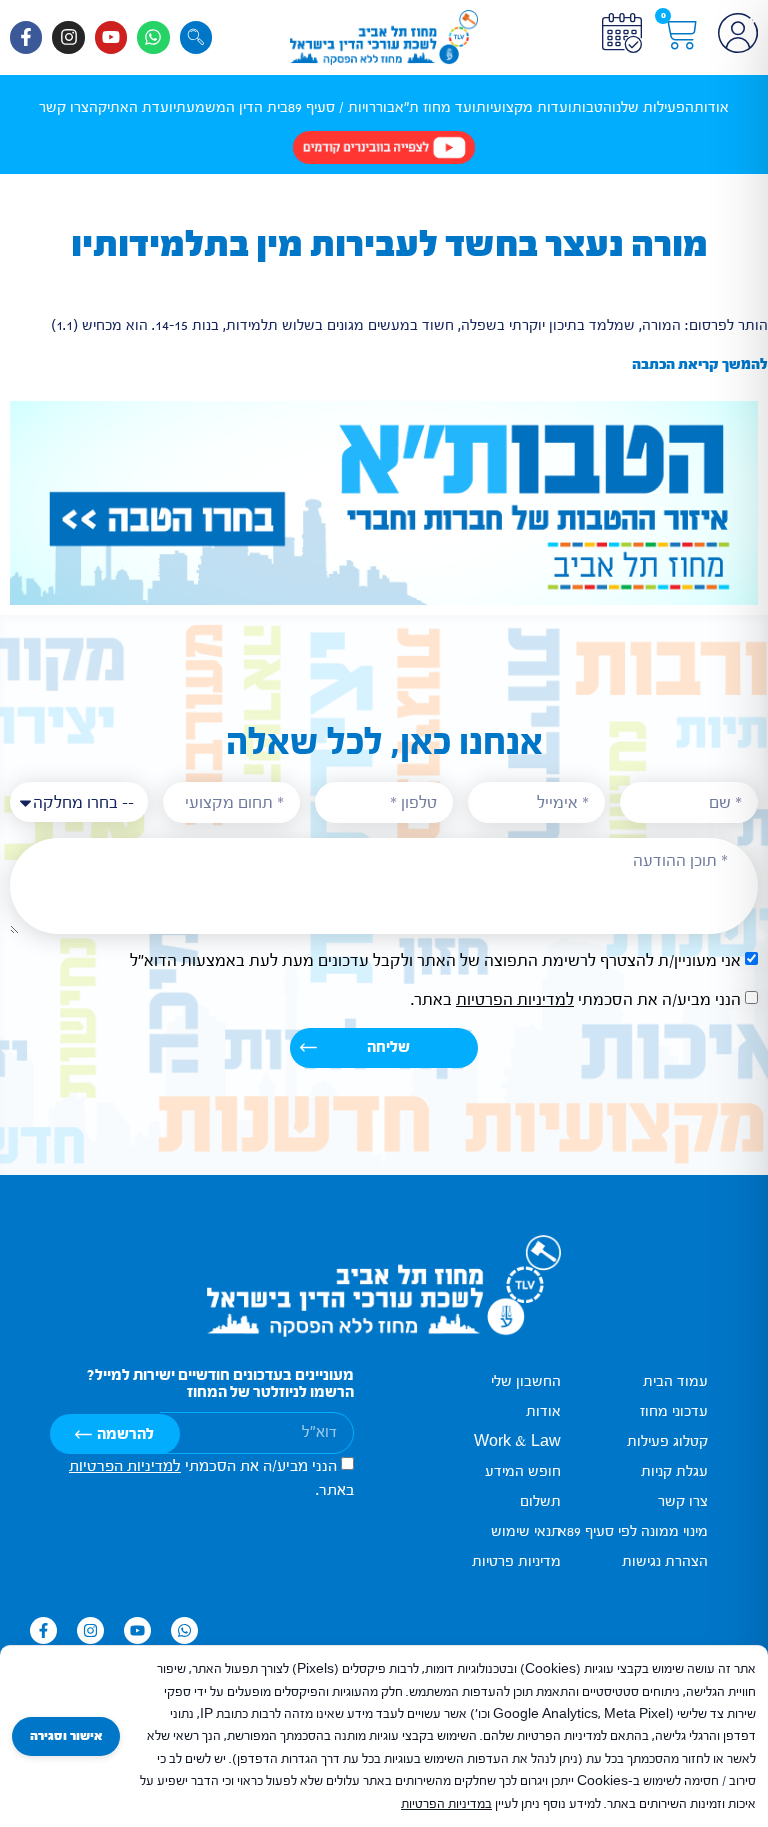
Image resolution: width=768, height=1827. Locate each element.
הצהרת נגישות (665, 1561)
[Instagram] (68, 37)
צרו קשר (64, 107)
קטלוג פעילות (667, 1441)
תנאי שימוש (526, 1531)
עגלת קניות (674, 1471)
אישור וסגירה (66, 1736)
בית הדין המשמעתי (230, 107)
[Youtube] (111, 37)
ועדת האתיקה (131, 107)
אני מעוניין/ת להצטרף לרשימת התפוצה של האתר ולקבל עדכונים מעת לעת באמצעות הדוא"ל (435, 960)
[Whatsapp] (153, 37)
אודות (711, 107)
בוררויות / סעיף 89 (341, 107)
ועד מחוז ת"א (435, 107)
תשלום (540, 1501)
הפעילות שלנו (653, 107)
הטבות (592, 107)
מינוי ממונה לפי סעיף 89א (633, 1531)
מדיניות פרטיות (516, 1561)
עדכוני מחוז (674, 1411)
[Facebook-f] (26, 37)
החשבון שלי (526, 1381)
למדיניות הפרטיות (515, 999)
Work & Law (517, 1441)
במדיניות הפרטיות (446, 1804)
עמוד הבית (675, 1381)
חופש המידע (523, 1471)
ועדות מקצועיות (524, 107)
